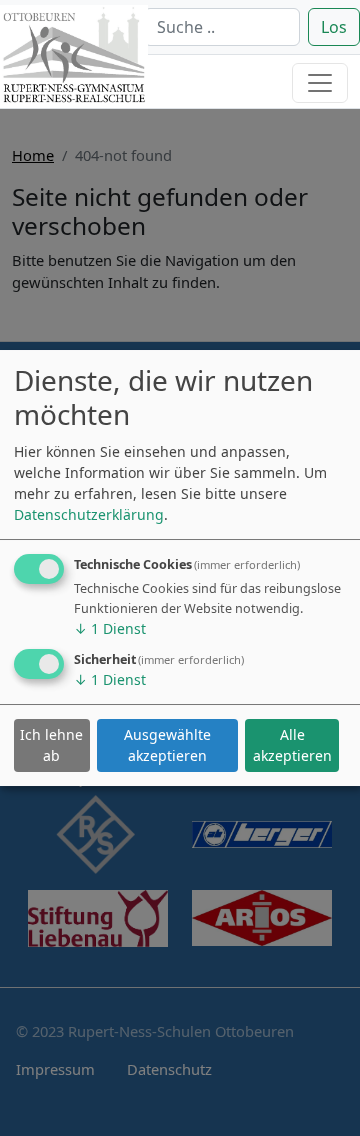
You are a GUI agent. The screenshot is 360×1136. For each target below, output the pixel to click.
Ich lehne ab (51, 745)
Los (334, 27)
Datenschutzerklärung (89, 514)
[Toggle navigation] (320, 83)
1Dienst (110, 628)
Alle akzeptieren (292, 745)
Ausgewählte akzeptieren (167, 745)
